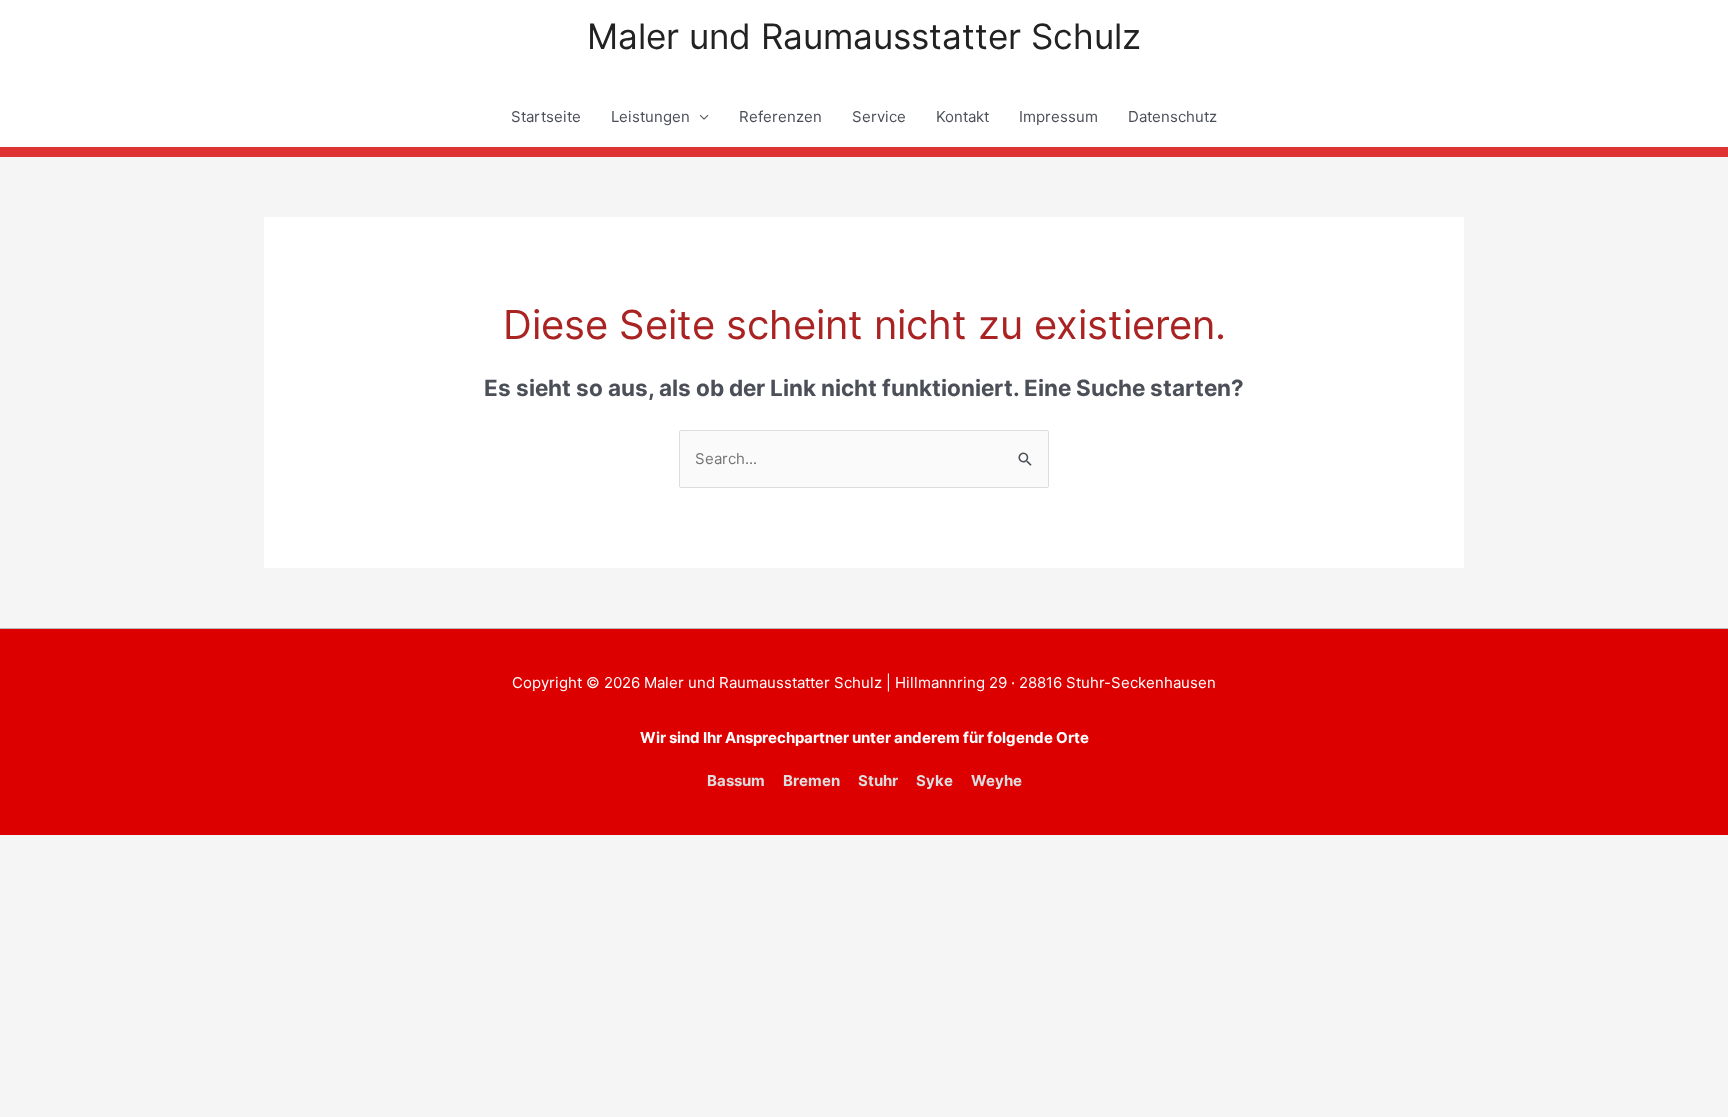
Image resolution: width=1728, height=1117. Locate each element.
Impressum (1058, 116)
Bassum (736, 780)
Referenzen (780, 116)
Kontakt (962, 116)
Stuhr (878, 780)
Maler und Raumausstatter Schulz (864, 36)
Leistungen (650, 116)
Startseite (546, 116)
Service (879, 116)
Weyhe (996, 780)
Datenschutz (1172, 116)
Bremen (811, 780)
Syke (934, 780)
